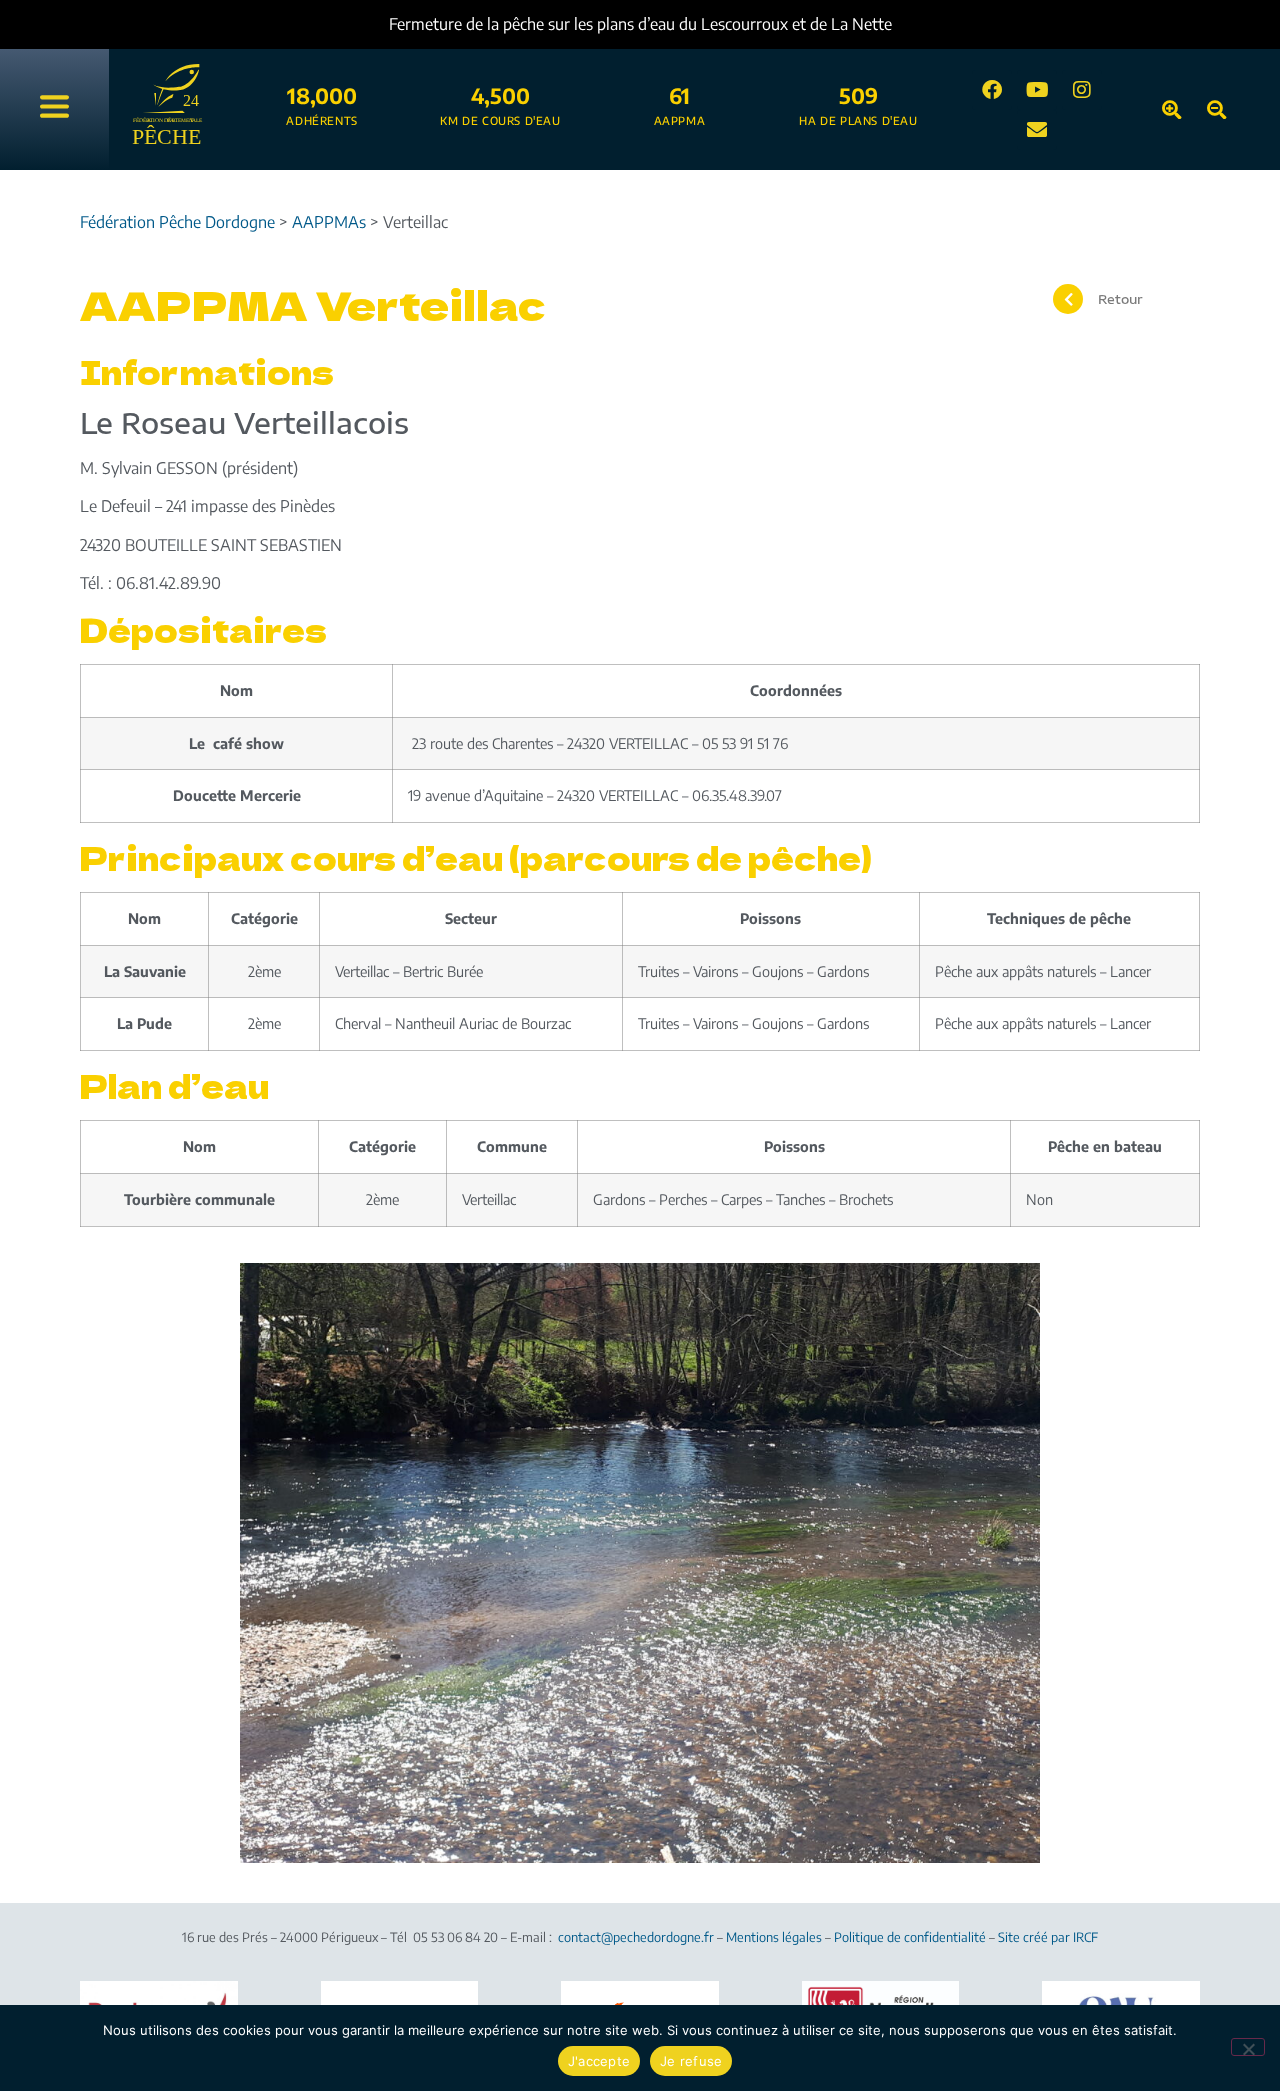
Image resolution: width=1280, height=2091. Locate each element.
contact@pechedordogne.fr (636, 1937)
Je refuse (691, 2061)
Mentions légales (774, 1937)
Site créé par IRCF (1048, 1937)
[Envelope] (1037, 130)
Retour (1120, 299)
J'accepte (599, 2061)
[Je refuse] (1248, 2047)
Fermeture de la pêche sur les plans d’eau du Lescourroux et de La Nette (578, 24)
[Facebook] (992, 90)
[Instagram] (1082, 90)
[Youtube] (1037, 90)
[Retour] (1068, 299)
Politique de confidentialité (910, 1937)
